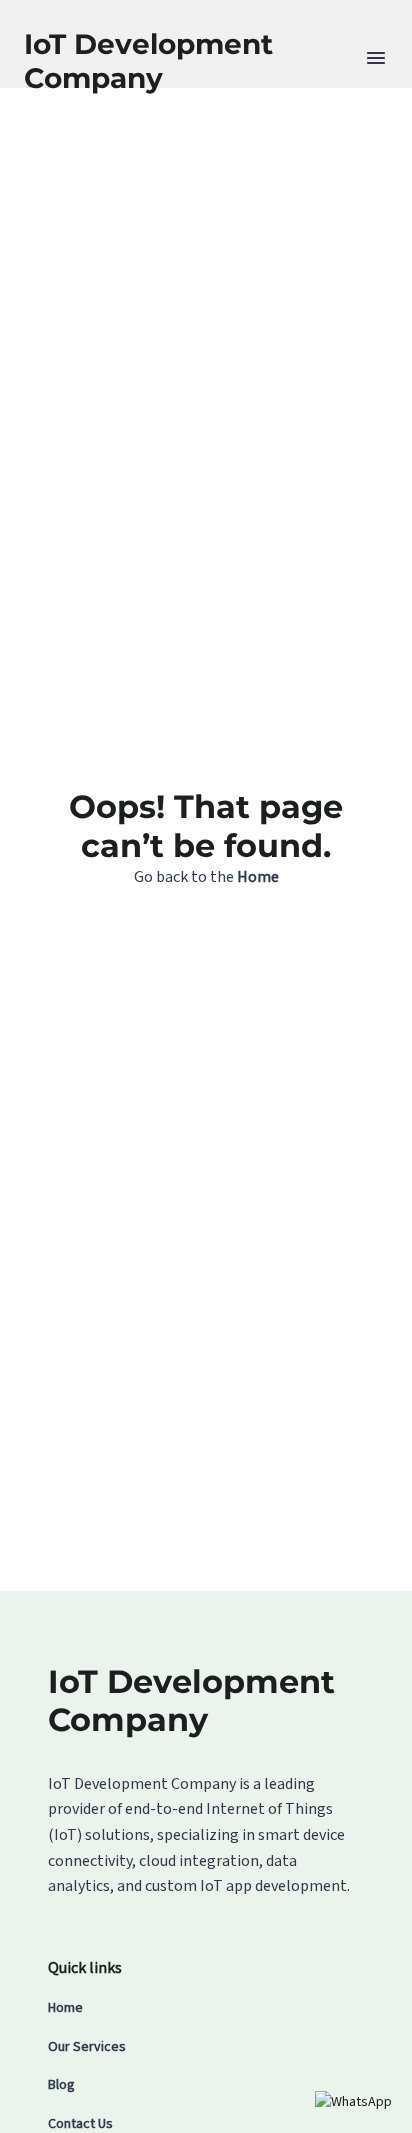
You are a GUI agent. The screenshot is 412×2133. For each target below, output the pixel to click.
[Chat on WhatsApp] (353, 2102)
